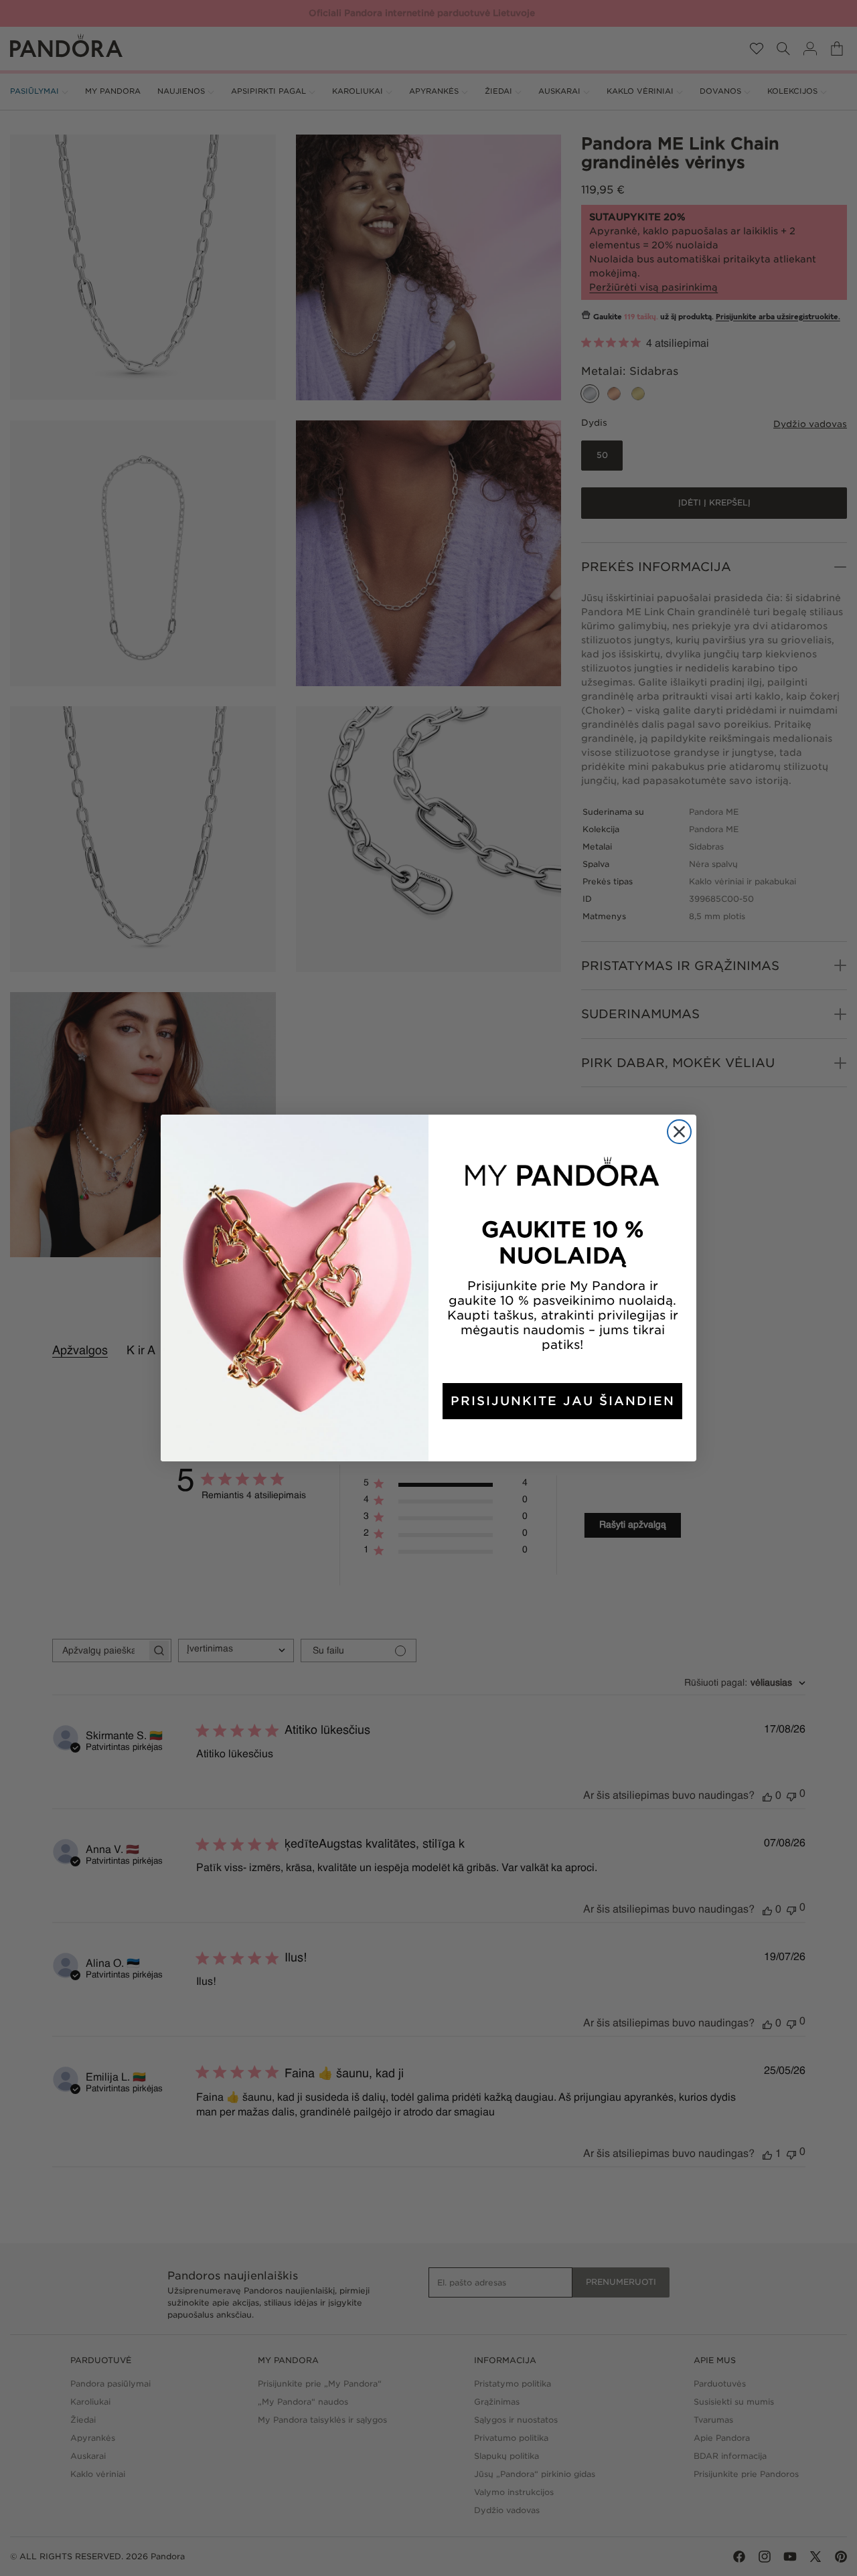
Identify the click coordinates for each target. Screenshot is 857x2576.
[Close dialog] (679, 1132)
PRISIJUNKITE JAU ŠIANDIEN (563, 1401)
